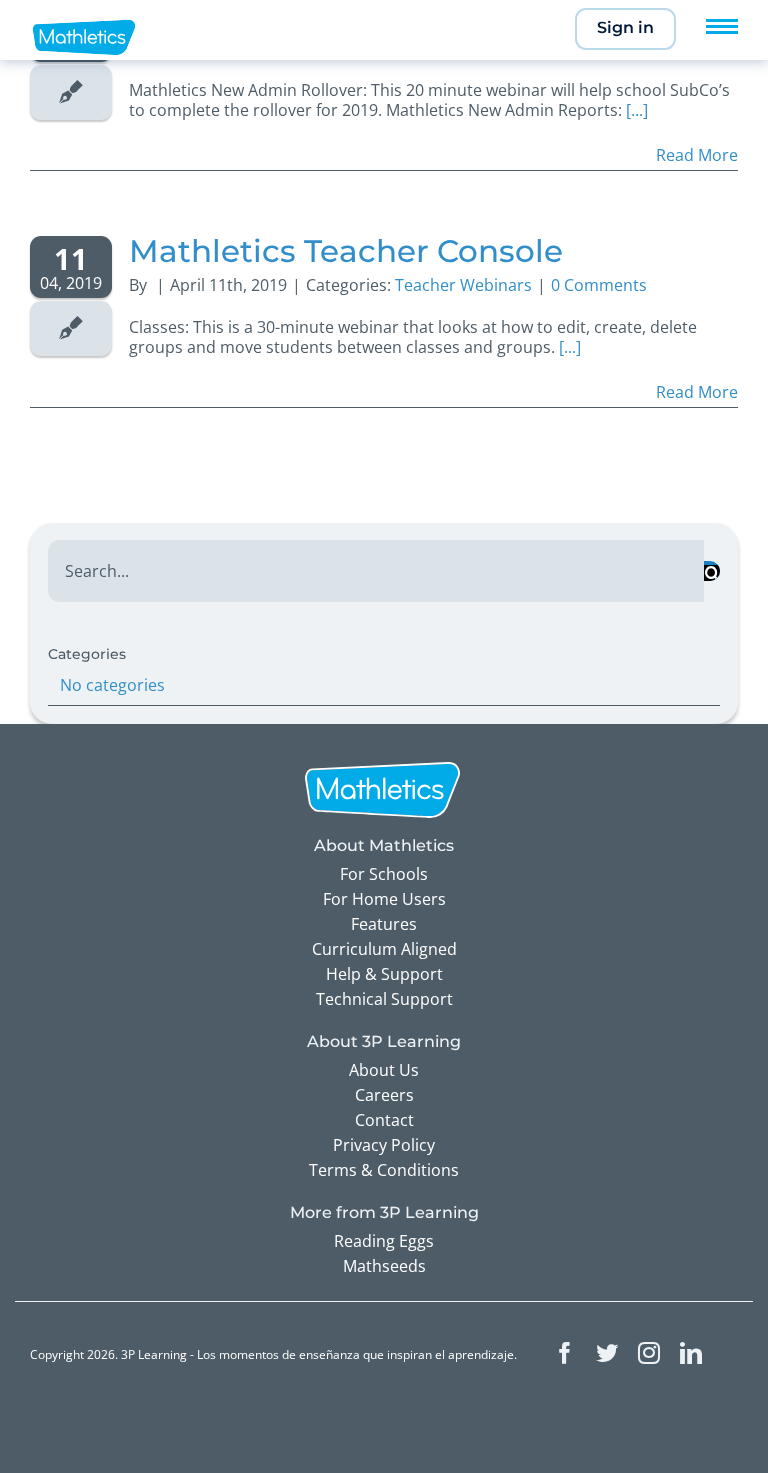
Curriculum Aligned (384, 949)
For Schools (384, 874)
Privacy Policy (384, 1145)
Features (384, 924)
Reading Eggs (384, 1241)
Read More (697, 155)
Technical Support (384, 999)
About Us (384, 1070)
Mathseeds (384, 1266)
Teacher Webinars (463, 285)
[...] (637, 110)
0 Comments (599, 285)
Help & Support (384, 974)
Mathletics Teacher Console (346, 251)
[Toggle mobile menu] (722, 26)
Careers (384, 1095)
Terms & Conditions (384, 1170)
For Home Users (384, 899)
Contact (384, 1120)
